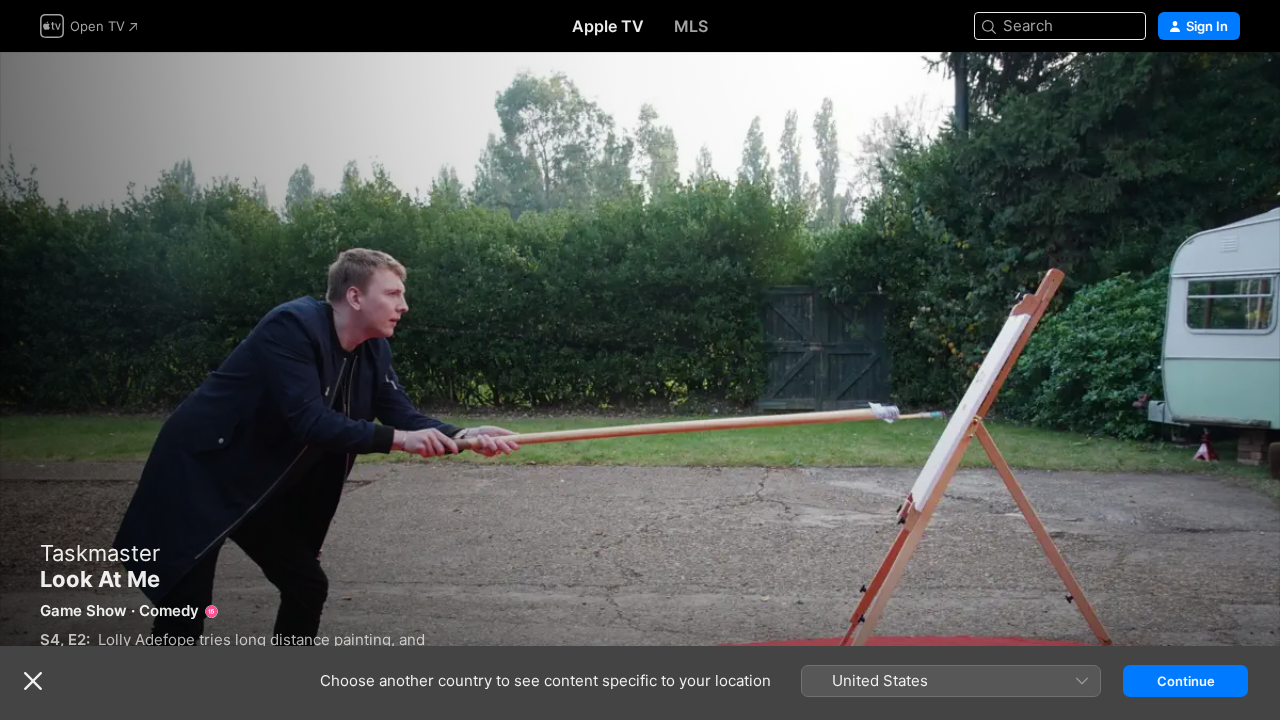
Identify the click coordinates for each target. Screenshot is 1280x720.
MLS (691, 26)
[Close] (33, 681)
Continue (1186, 681)
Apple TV (608, 26)
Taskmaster (100, 553)
